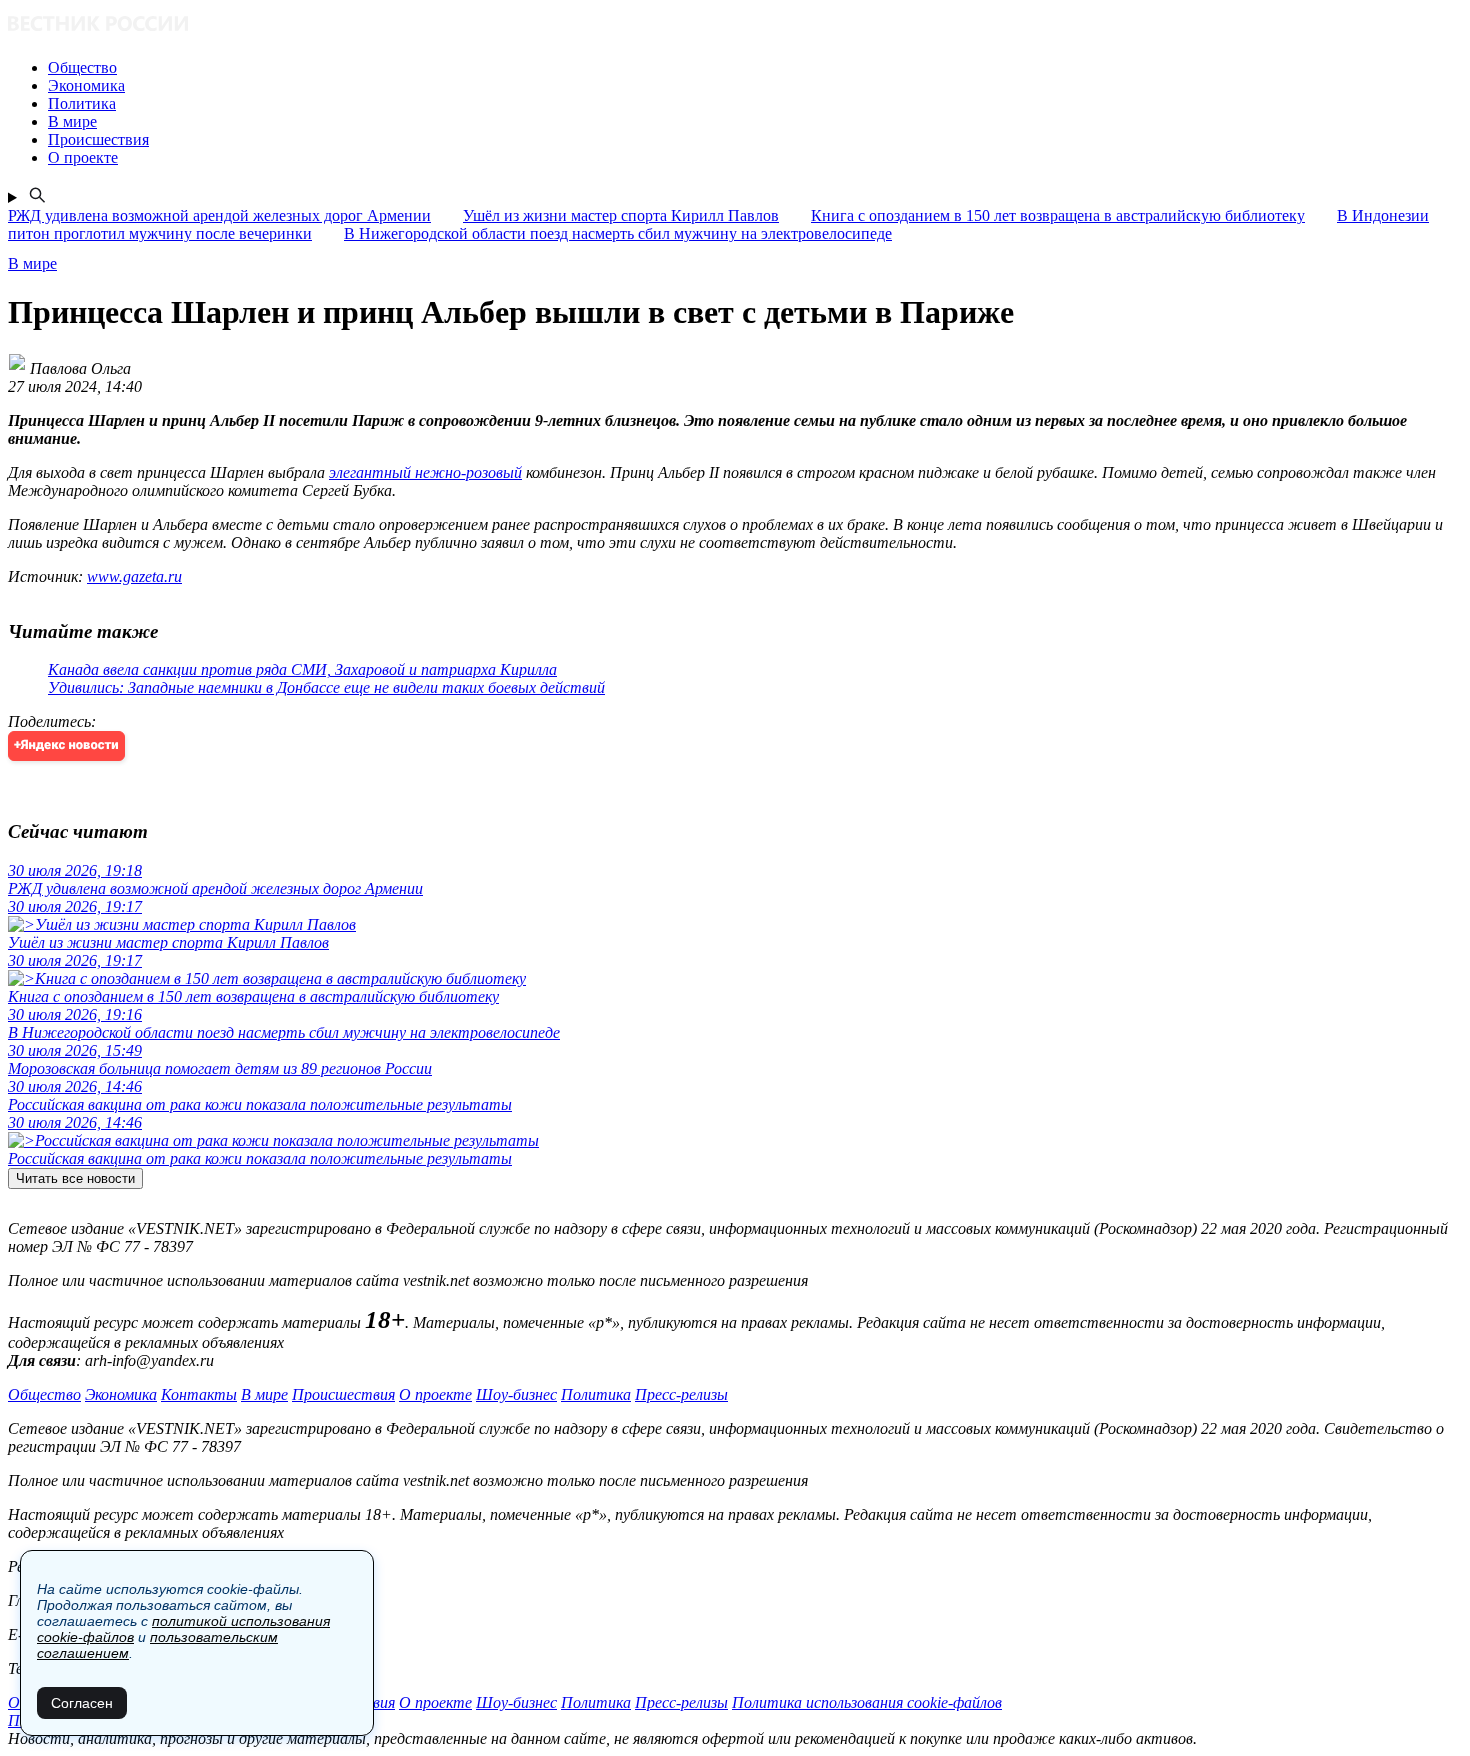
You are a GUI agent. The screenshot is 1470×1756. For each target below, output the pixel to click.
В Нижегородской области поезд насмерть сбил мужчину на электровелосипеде (618, 233)
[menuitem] (755, 68)
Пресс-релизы (681, 1394)
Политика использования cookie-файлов (867, 1702)
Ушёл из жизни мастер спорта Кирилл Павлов (621, 215)
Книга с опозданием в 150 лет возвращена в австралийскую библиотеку (1058, 215)
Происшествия (343, 1394)
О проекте (435, 1394)
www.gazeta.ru (134, 576)
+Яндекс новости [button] (66, 745)
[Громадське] (735, 25)
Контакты (199, 1394)
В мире (264, 1394)
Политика (596, 1394)
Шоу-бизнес (516, 1394)
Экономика (121, 1394)
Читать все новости (75, 1178)
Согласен (82, 1703)
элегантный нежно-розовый (425, 472)
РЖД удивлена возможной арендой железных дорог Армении (219, 215)
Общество (44, 1394)
